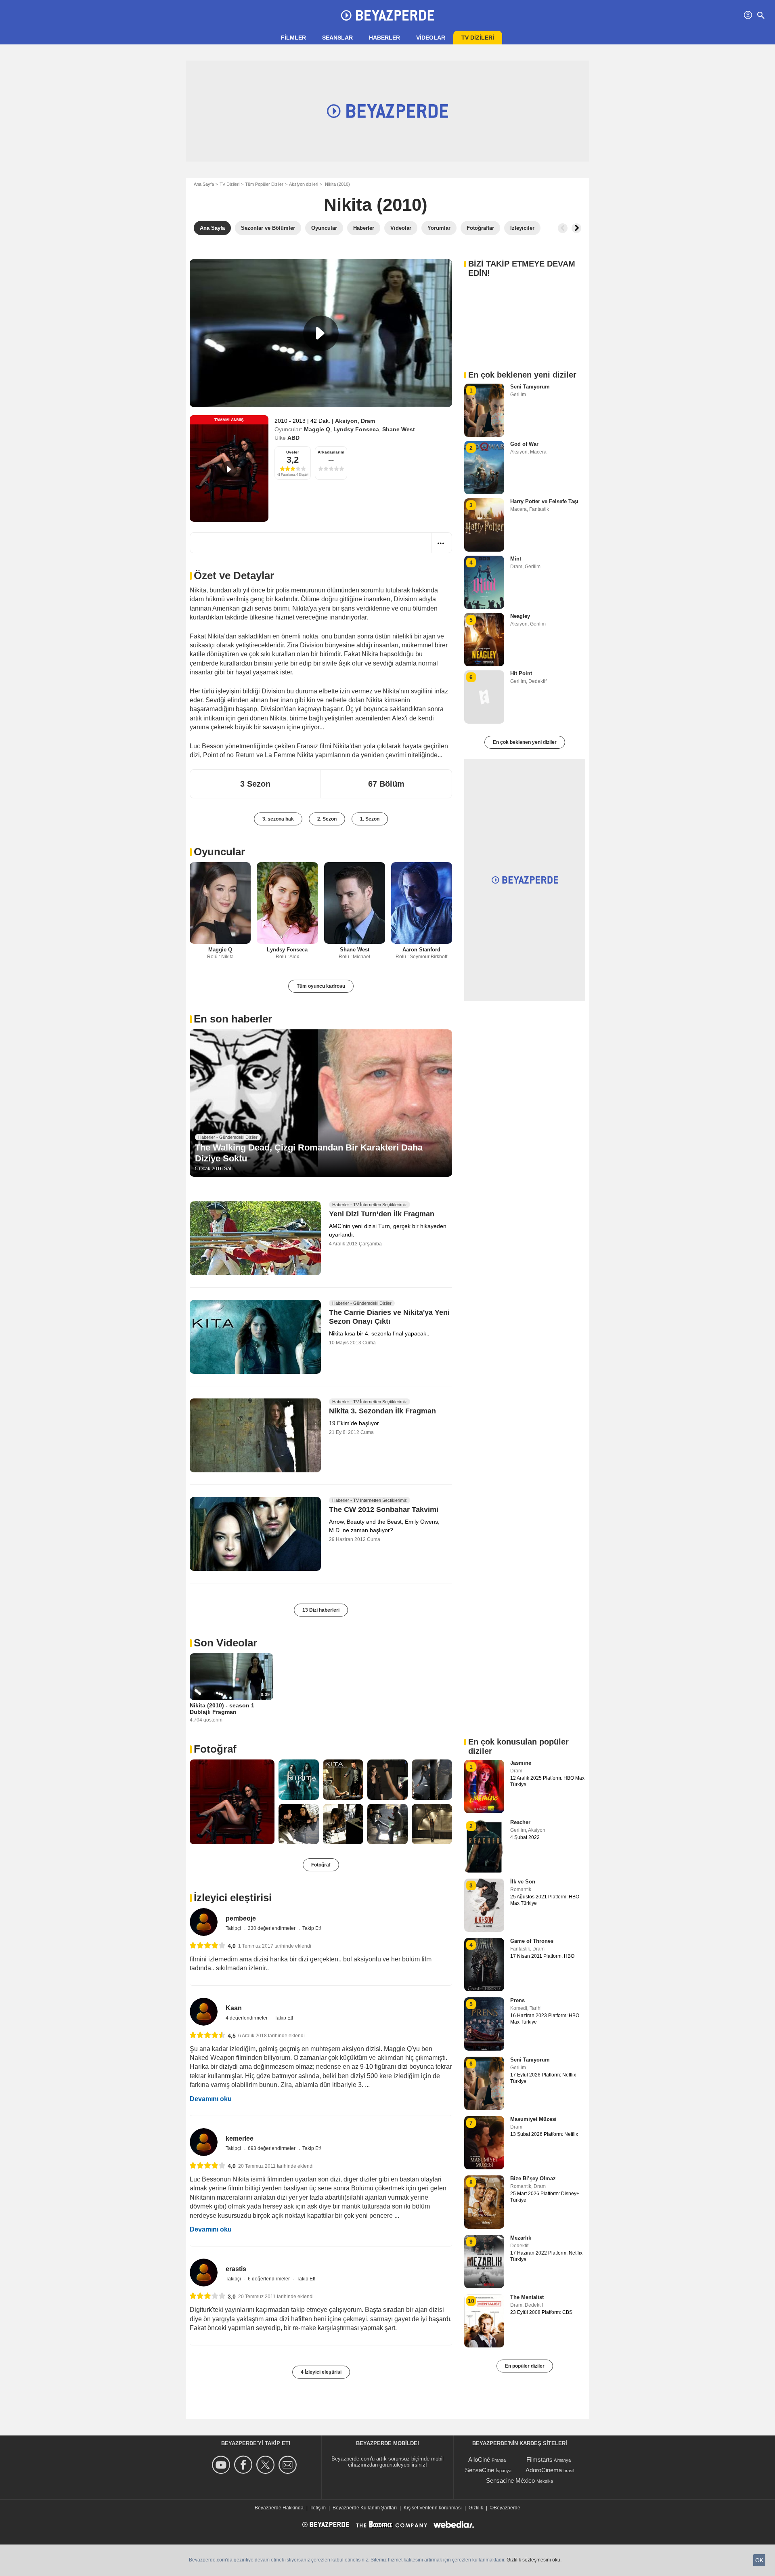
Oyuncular (219, 852)
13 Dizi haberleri (321, 1610)
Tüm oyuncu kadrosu (321, 986)
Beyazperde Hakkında (279, 2508)
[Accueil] (387, 15)
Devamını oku (211, 2099)
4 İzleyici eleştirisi (321, 2372)
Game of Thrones (532, 1941)
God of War (524, 444)
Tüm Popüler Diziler (264, 184)
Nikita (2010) (376, 205)
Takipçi (234, 1928)
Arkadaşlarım (331, 452)
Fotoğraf (215, 1749)
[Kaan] (204, 2012)
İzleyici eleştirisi (233, 1898)
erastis (236, 2269)
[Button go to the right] (576, 228)
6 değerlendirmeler (269, 2279)
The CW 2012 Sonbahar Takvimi (384, 1509)
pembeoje (241, 1918)
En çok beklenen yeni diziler (525, 742)
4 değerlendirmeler (247, 2018)
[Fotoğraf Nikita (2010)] (232, 1802)
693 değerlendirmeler (272, 2148)
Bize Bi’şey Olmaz (533, 2178)
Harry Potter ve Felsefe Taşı (544, 501)
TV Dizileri (229, 184)
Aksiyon (346, 421)
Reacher (520, 1822)
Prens (517, 2000)
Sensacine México (510, 2480)
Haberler (384, 38)
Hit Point (521, 673)
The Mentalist (527, 2297)
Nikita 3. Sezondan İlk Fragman (382, 1411)
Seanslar (337, 38)
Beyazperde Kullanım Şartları (365, 2508)
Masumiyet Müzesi (533, 2119)
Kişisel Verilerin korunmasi (433, 2508)
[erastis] (204, 2273)
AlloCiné (479, 2459)
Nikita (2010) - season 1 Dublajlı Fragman (222, 1709)
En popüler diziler (525, 2366)
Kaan (234, 2008)
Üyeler (293, 452)
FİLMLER (293, 38)
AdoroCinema (544, 2470)
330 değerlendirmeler (272, 1928)
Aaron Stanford (421, 950)
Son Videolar (225, 1643)
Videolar (431, 38)
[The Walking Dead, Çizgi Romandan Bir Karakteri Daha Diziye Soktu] (321, 1103)
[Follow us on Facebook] (244, 2465)
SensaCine (480, 2470)
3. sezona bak (278, 819)
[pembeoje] (204, 1922)
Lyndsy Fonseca (356, 429)
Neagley (520, 616)
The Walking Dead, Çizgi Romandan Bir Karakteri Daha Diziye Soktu (309, 1153)
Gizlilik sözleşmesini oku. (534, 2560)
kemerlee (240, 2138)
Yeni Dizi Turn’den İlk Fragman (382, 1214)
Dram (368, 421)
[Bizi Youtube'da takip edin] (222, 2465)
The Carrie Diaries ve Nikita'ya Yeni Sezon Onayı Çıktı (389, 1317)
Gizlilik (476, 2508)
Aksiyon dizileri (304, 184)
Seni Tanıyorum (530, 387)
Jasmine (521, 1763)
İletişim (318, 2508)
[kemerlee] (204, 2142)
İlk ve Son (523, 1882)
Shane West (399, 429)
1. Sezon (370, 819)
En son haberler (233, 1019)
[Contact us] (289, 2465)
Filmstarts (539, 2459)
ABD (293, 438)
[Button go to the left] (563, 228)
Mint (516, 559)
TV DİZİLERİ (478, 38)
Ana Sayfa (204, 184)
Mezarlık (521, 2238)
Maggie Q (317, 429)
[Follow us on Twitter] (267, 2465)
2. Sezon (327, 819)
